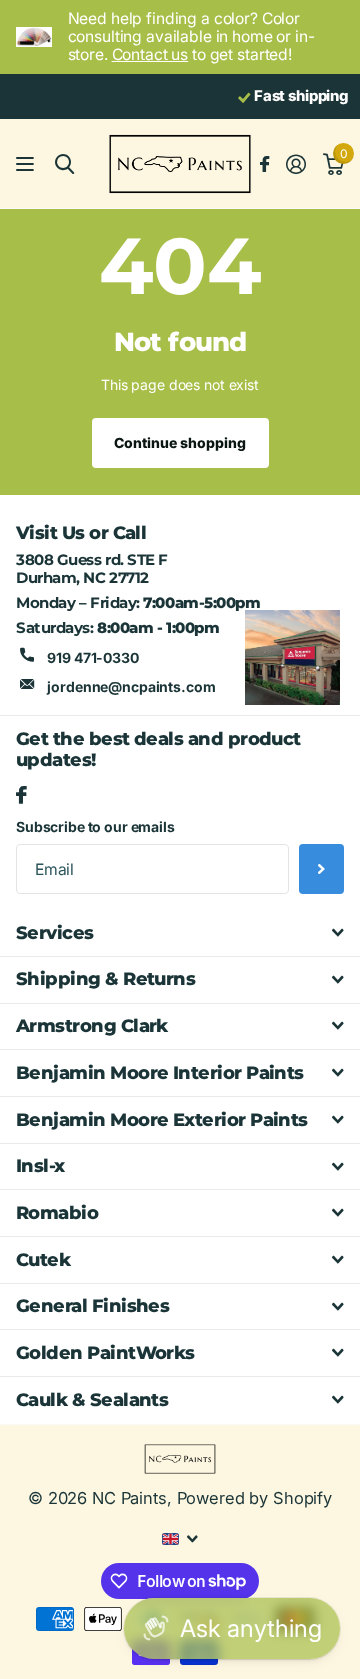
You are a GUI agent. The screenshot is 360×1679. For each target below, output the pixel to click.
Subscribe (321, 869)
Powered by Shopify (254, 1498)
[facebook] (21, 796)
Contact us (150, 54)
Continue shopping (180, 442)
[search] (64, 164)
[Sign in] (295, 164)
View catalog (27, 164)
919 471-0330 (92, 657)
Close (180, 933)
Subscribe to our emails (95, 826)
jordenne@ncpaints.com (131, 686)
